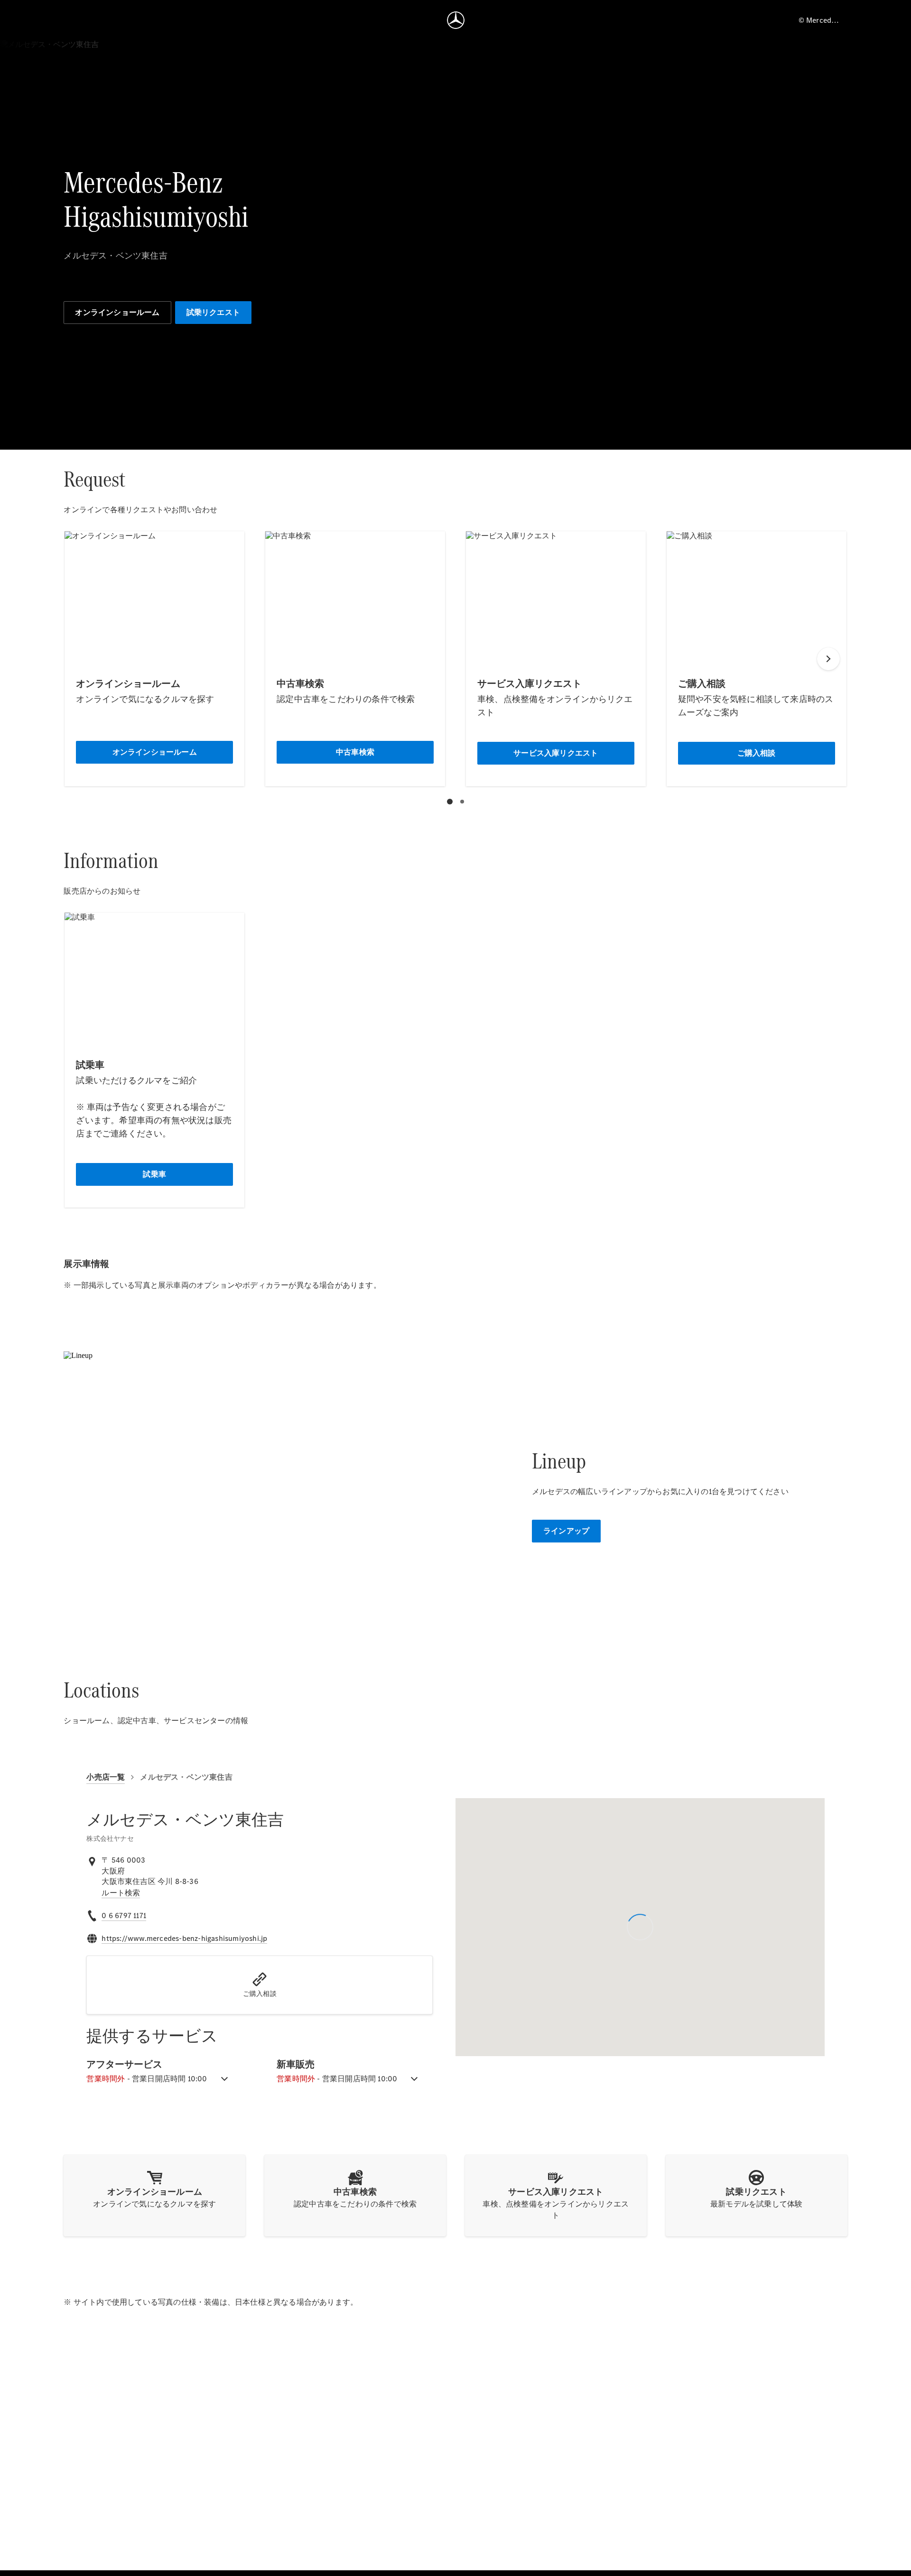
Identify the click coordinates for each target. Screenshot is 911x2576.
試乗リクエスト (213, 312)
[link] (121, 1893)
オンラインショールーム (117, 312)
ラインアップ (566, 1531)
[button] (260, 1985)
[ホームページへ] (456, 20)
